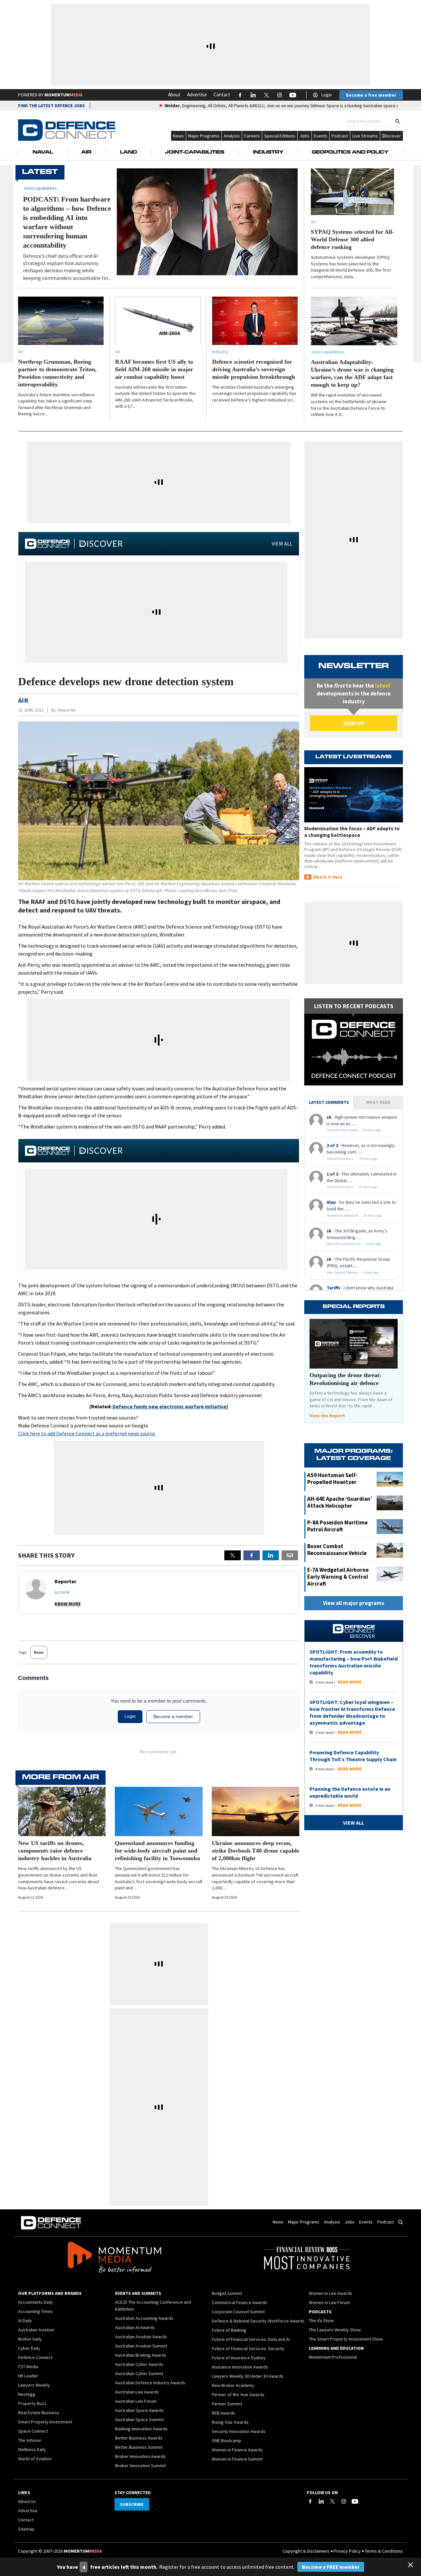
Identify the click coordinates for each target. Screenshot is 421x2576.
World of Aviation (35, 2459)
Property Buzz (32, 2403)
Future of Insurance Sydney (239, 2358)
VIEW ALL (282, 544)
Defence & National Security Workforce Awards (258, 2321)
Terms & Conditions (384, 2551)
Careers (252, 136)
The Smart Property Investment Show (346, 2339)
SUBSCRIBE (132, 2504)
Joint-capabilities (328, 352)
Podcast (340, 136)
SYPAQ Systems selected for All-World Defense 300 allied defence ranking (352, 239)
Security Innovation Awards (239, 2431)
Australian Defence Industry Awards (150, 2383)
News (178, 136)
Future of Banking (229, 2330)
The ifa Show (321, 2321)
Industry (268, 153)
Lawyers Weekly (34, 2385)
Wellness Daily (32, 2449)
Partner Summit (227, 2404)
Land (128, 153)
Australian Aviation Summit (141, 2346)
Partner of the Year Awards (238, 2394)
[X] (233, 1555)
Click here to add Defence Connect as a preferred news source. (87, 1433)
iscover (394, 136)
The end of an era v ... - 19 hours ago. (352, 1159)
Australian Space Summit (139, 2419)
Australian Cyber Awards (139, 2364)
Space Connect (33, 2431)
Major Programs (204, 136)
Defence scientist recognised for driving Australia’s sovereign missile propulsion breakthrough (254, 369)
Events (321, 136)
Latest (40, 172)
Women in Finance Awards (237, 2450)
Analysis (232, 136)
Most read (378, 1102)
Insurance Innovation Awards (240, 2367)
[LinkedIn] (321, 2501)
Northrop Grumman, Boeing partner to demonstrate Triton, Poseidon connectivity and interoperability (57, 373)
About (174, 95)
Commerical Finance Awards (239, 2302)
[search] (397, 121)
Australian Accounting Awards (144, 2318)
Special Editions (280, 136)
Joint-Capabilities (195, 153)
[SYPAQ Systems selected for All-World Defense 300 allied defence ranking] (352, 192)
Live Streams (365, 136)
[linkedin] (271, 1555)
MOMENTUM (63, 95)
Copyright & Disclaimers (306, 2551)
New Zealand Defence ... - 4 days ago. (353, 1272)
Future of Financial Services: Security (248, 2348)
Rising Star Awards (230, 2422)
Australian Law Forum (136, 2401)
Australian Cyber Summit (139, 2373)
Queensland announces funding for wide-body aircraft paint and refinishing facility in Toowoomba (157, 1851)
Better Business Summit (139, 2447)
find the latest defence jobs (51, 106)
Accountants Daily (36, 2302)
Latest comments (329, 1102)
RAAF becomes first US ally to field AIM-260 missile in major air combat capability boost (154, 369)
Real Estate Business (39, 2413)
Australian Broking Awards (141, 2355)
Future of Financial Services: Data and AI (251, 2339)
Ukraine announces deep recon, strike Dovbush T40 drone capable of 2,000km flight (256, 1851)
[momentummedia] (114, 2258)
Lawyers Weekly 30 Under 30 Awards (248, 2376)
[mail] (290, 1555)
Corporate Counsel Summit (238, 2312)
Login (327, 95)
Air (86, 153)
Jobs (305, 136)
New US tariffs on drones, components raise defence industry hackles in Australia (55, 1851)
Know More (68, 1604)
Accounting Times (36, 2311)
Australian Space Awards (139, 2410)
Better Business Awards (139, 2438)
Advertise (197, 95)
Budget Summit (227, 2293)
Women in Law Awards (331, 2293)
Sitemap (26, 2529)
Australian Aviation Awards (141, 2337)
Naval (43, 153)
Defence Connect (35, 2357)
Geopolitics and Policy (350, 153)
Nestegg (27, 2394)
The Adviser (30, 2440)
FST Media (28, 2367)
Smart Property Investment (45, 2422)
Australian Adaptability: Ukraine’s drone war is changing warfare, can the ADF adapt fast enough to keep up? (352, 373)
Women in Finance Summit (237, 2459)
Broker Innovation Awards (140, 2456)
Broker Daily (30, 2339)
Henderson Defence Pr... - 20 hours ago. (355, 1215)
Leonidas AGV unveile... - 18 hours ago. (354, 1130)
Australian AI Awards (135, 2327)
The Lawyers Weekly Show (335, 2330)
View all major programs (354, 1603)
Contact (222, 95)
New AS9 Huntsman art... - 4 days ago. (354, 1244)
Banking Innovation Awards (141, 2429)
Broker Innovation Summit (140, 2466)
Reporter (67, 710)
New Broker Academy (233, 2385)
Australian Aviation (36, 2330)
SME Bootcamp (227, 2441)
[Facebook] (310, 2501)
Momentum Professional (333, 2357)
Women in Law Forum (329, 2302)
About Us (27, 2501)
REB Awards (223, 2413)
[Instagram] (344, 2501)
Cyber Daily (29, 2348)
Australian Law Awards (137, 2392)
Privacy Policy (347, 2551)
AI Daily (25, 2321)
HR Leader (28, 2376)
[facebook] (252, 1555)
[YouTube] (355, 2501)
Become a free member (371, 95)
